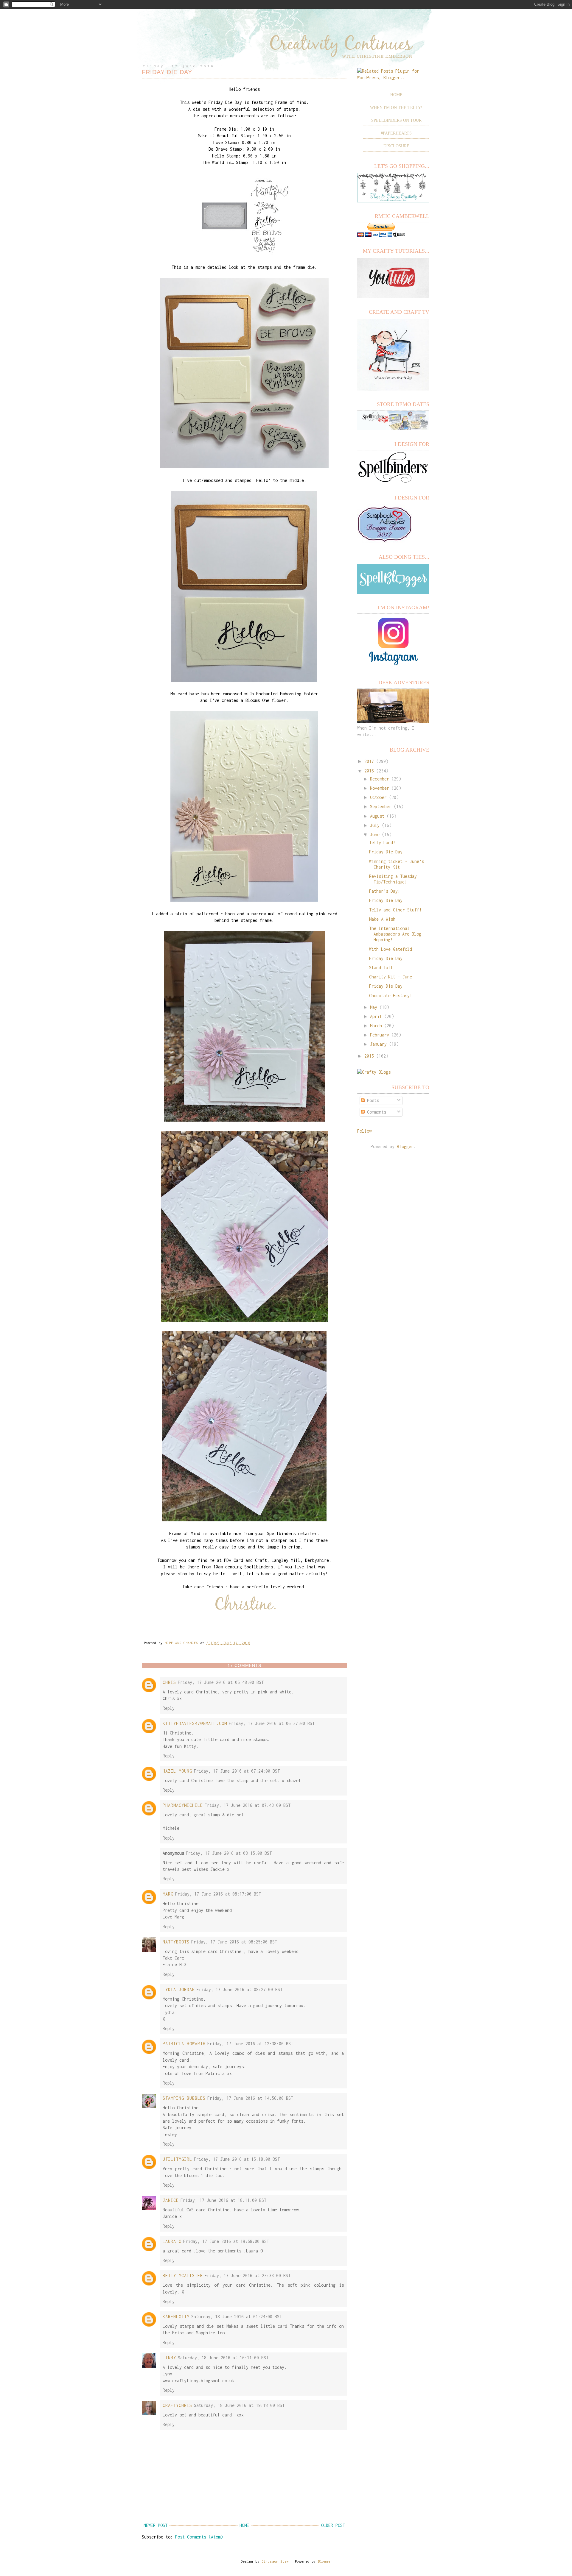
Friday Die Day (386, 852)
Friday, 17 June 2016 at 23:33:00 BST (248, 2276)
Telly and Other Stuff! (395, 910)
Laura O (172, 2241)
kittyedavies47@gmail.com (195, 1723)
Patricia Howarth (184, 2044)
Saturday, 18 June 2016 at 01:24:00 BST (237, 2317)
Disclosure (396, 146)
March (376, 1026)
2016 (369, 771)
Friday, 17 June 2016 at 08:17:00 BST (218, 1894)
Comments (375, 1112)
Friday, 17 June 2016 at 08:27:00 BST (240, 1989)
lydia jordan (179, 1989)
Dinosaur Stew (275, 2561)
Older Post (333, 2525)
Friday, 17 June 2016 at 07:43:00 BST (248, 1805)
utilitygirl (177, 2159)
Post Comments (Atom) (199, 2537)
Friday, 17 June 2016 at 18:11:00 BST (223, 2200)
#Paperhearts (396, 133)
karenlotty (176, 2317)
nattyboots (176, 1942)
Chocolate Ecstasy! (391, 996)
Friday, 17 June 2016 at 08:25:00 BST (234, 1942)
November (380, 788)
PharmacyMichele (183, 1805)
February (380, 1035)
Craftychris (177, 2405)
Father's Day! (385, 891)
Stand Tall (381, 968)
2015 (369, 1056)
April (376, 1016)
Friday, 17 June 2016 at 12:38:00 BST (250, 2044)
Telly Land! (382, 843)
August (377, 816)
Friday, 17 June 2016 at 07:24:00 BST (237, 1771)
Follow (364, 1131)
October (378, 797)
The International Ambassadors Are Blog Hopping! (395, 934)
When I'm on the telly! (396, 108)
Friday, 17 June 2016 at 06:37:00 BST (272, 1723)
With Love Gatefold (391, 949)
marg (168, 1894)
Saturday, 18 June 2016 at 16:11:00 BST (223, 2358)
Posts (372, 1100)
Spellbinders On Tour (396, 120)
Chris (169, 1682)
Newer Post (156, 2525)
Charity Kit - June (391, 977)
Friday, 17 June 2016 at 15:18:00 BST (237, 2159)
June (375, 835)
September (381, 807)
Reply (169, 1708)
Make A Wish (382, 919)
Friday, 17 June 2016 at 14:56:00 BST (250, 2098)
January (378, 1044)
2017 (369, 761)
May (374, 1007)
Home (244, 2525)
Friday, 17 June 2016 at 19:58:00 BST (226, 2241)
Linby (169, 2358)
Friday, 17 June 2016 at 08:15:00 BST (229, 1853)
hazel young (177, 1771)
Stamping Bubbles (184, 2098)
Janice (171, 2200)
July (375, 825)
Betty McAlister (183, 2276)
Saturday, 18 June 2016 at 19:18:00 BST (239, 2405)
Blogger (405, 1146)
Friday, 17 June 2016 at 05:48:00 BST (221, 1682)
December (380, 779)
